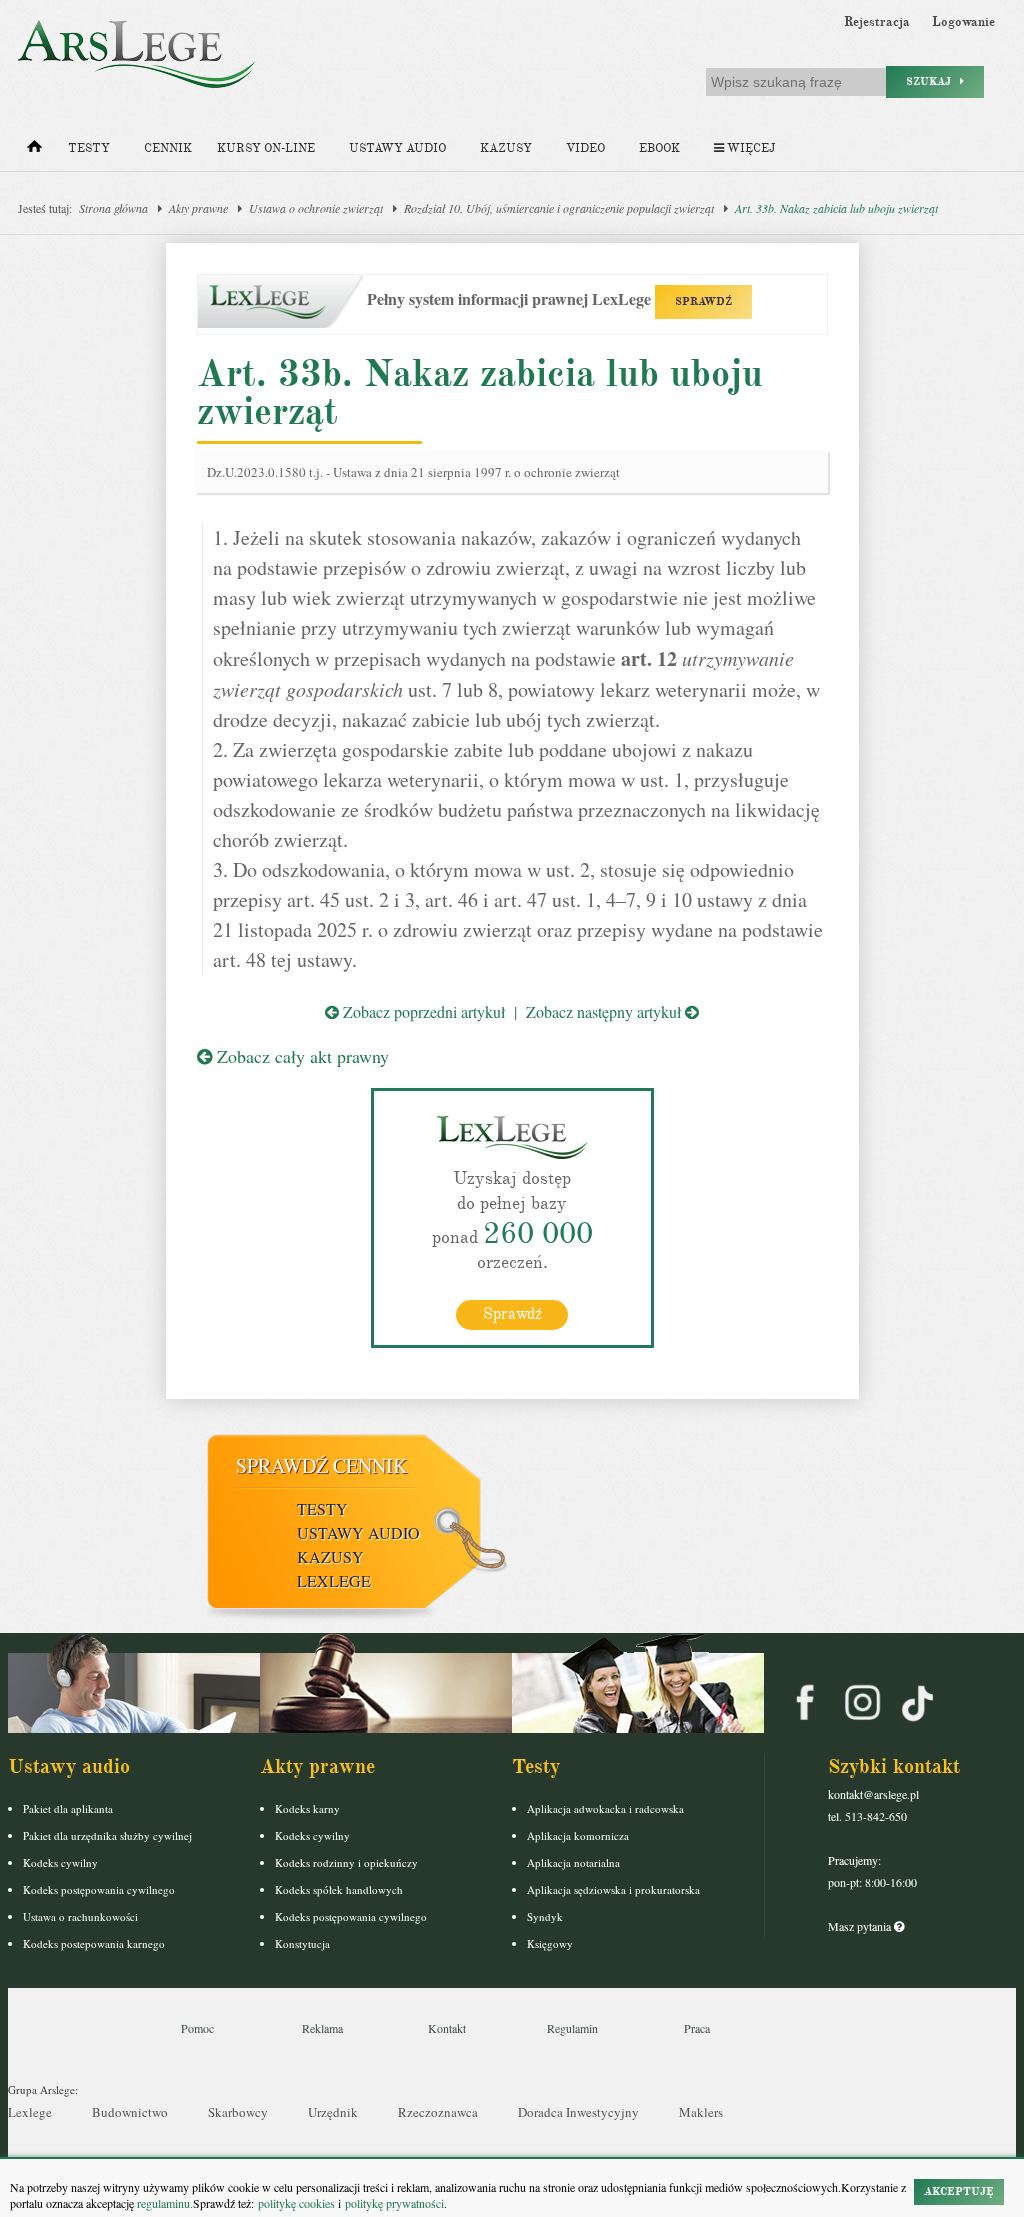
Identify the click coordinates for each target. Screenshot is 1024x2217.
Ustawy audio (397, 148)
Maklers (701, 2112)
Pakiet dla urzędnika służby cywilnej (107, 1835)
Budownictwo (130, 2112)
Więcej (749, 148)
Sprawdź (512, 1314)
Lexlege (30, 2112)
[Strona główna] (34, 151)
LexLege (334, 1580)
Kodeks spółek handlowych (339, 1889)
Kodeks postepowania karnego (94, 1943)
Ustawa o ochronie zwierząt (316, 208)
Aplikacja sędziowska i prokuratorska (613, 1889)
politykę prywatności (394, 2203)
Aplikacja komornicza (578, 1835)
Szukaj (933, 81)
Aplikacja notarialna (573, 1862)
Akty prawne (198, 208)
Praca (697, 2028)
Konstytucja (302, 1943)
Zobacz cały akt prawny (300, 1056)
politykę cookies (296, 2203)
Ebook (659, 148)
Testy (89, 148)
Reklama (322, 2028)
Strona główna (113, 208)
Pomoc (197, 2028)
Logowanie (963, 22)
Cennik (168, 148)
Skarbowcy (238, 2112)
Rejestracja (877, 22)
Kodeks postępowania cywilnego (99, 1889)
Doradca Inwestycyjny (578, 2112)
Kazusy (506, 148)
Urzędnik (333, 2112)
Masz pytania (861, 1926)
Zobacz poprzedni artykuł (422, 1011)
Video (585, 148)
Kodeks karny (307, 1808)
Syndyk (545, 1916)
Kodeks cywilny (60, 1862)
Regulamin (572, 2028)
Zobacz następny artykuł (605, 1011)
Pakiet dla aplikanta (68, 1808)
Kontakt (447, 2028)
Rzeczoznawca (438, 2112)
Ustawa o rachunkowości (80, 1916)
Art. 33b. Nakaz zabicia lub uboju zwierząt (836, 208)
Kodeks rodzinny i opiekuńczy (346, 1862)
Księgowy (550, 1943)
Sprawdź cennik (321, 1465)
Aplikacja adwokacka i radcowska (605, 1808)
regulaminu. (163, 2203)
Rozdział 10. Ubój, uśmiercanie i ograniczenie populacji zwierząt (559, 208)
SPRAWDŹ (703, 301)
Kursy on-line (266, 148)
